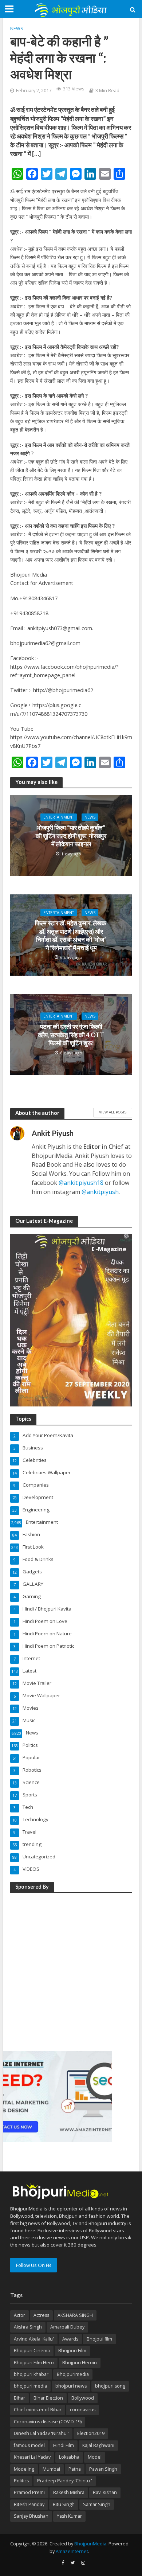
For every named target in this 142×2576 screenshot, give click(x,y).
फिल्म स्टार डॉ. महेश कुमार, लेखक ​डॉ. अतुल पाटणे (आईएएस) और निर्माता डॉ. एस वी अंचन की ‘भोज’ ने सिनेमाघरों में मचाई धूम (71, 935)
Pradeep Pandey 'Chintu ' (65, 2481)
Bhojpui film (99, 2339)
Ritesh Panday (29, 2504)
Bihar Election (48, 2398)
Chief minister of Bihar (38, 2410)
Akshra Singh (28, 2327)
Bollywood (83, 2398)
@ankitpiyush (100, 1192)
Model (95, 2457)
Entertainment (59, 817)
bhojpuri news (71, 2386)
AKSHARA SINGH (75, 2315)
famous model (29, 2445)
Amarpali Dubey (67, 2327)
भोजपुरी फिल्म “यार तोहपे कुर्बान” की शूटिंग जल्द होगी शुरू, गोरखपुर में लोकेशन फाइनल (71, 836)
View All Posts (113, 1112)
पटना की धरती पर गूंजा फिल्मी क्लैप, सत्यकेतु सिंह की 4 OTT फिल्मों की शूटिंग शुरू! (71, 1035)
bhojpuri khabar (31, 2374)
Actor (19, 2315)
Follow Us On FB (33, 2265)
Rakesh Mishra (69, 2492)
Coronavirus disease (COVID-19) (48, 2422)
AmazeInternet (72, 2551)
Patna (75, 2469)
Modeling (24, 2469)
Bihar (19, 2398)
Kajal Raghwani (98, 2445)
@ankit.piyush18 (81, 1183)
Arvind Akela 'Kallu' (34, 2339)
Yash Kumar (69, 2516)
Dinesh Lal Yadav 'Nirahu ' (41, 2433)
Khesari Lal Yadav (32, 2457)
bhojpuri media (30, 2386)
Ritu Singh (64, 2504)
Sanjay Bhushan (31, 2516)
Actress (41, 2315)
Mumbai (51, 2469)
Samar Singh (97, 2504)
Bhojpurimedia (73, 2374)
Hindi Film (64, 2445)
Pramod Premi (29, 2492)
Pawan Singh (103, 2469)
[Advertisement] (71, 1971)
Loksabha (69, 2457)
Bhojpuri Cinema (32, 2351)
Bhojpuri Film (72, 2351)
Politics (21, 2481)
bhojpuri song (110, 2386)
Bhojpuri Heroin (80, 2363)
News (17, 29)
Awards (70, 2339)
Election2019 (91, 2433)
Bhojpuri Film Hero (34, 2363)
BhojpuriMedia (90, 2544)
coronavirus (83, 2410)
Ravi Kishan (105, 2492)
